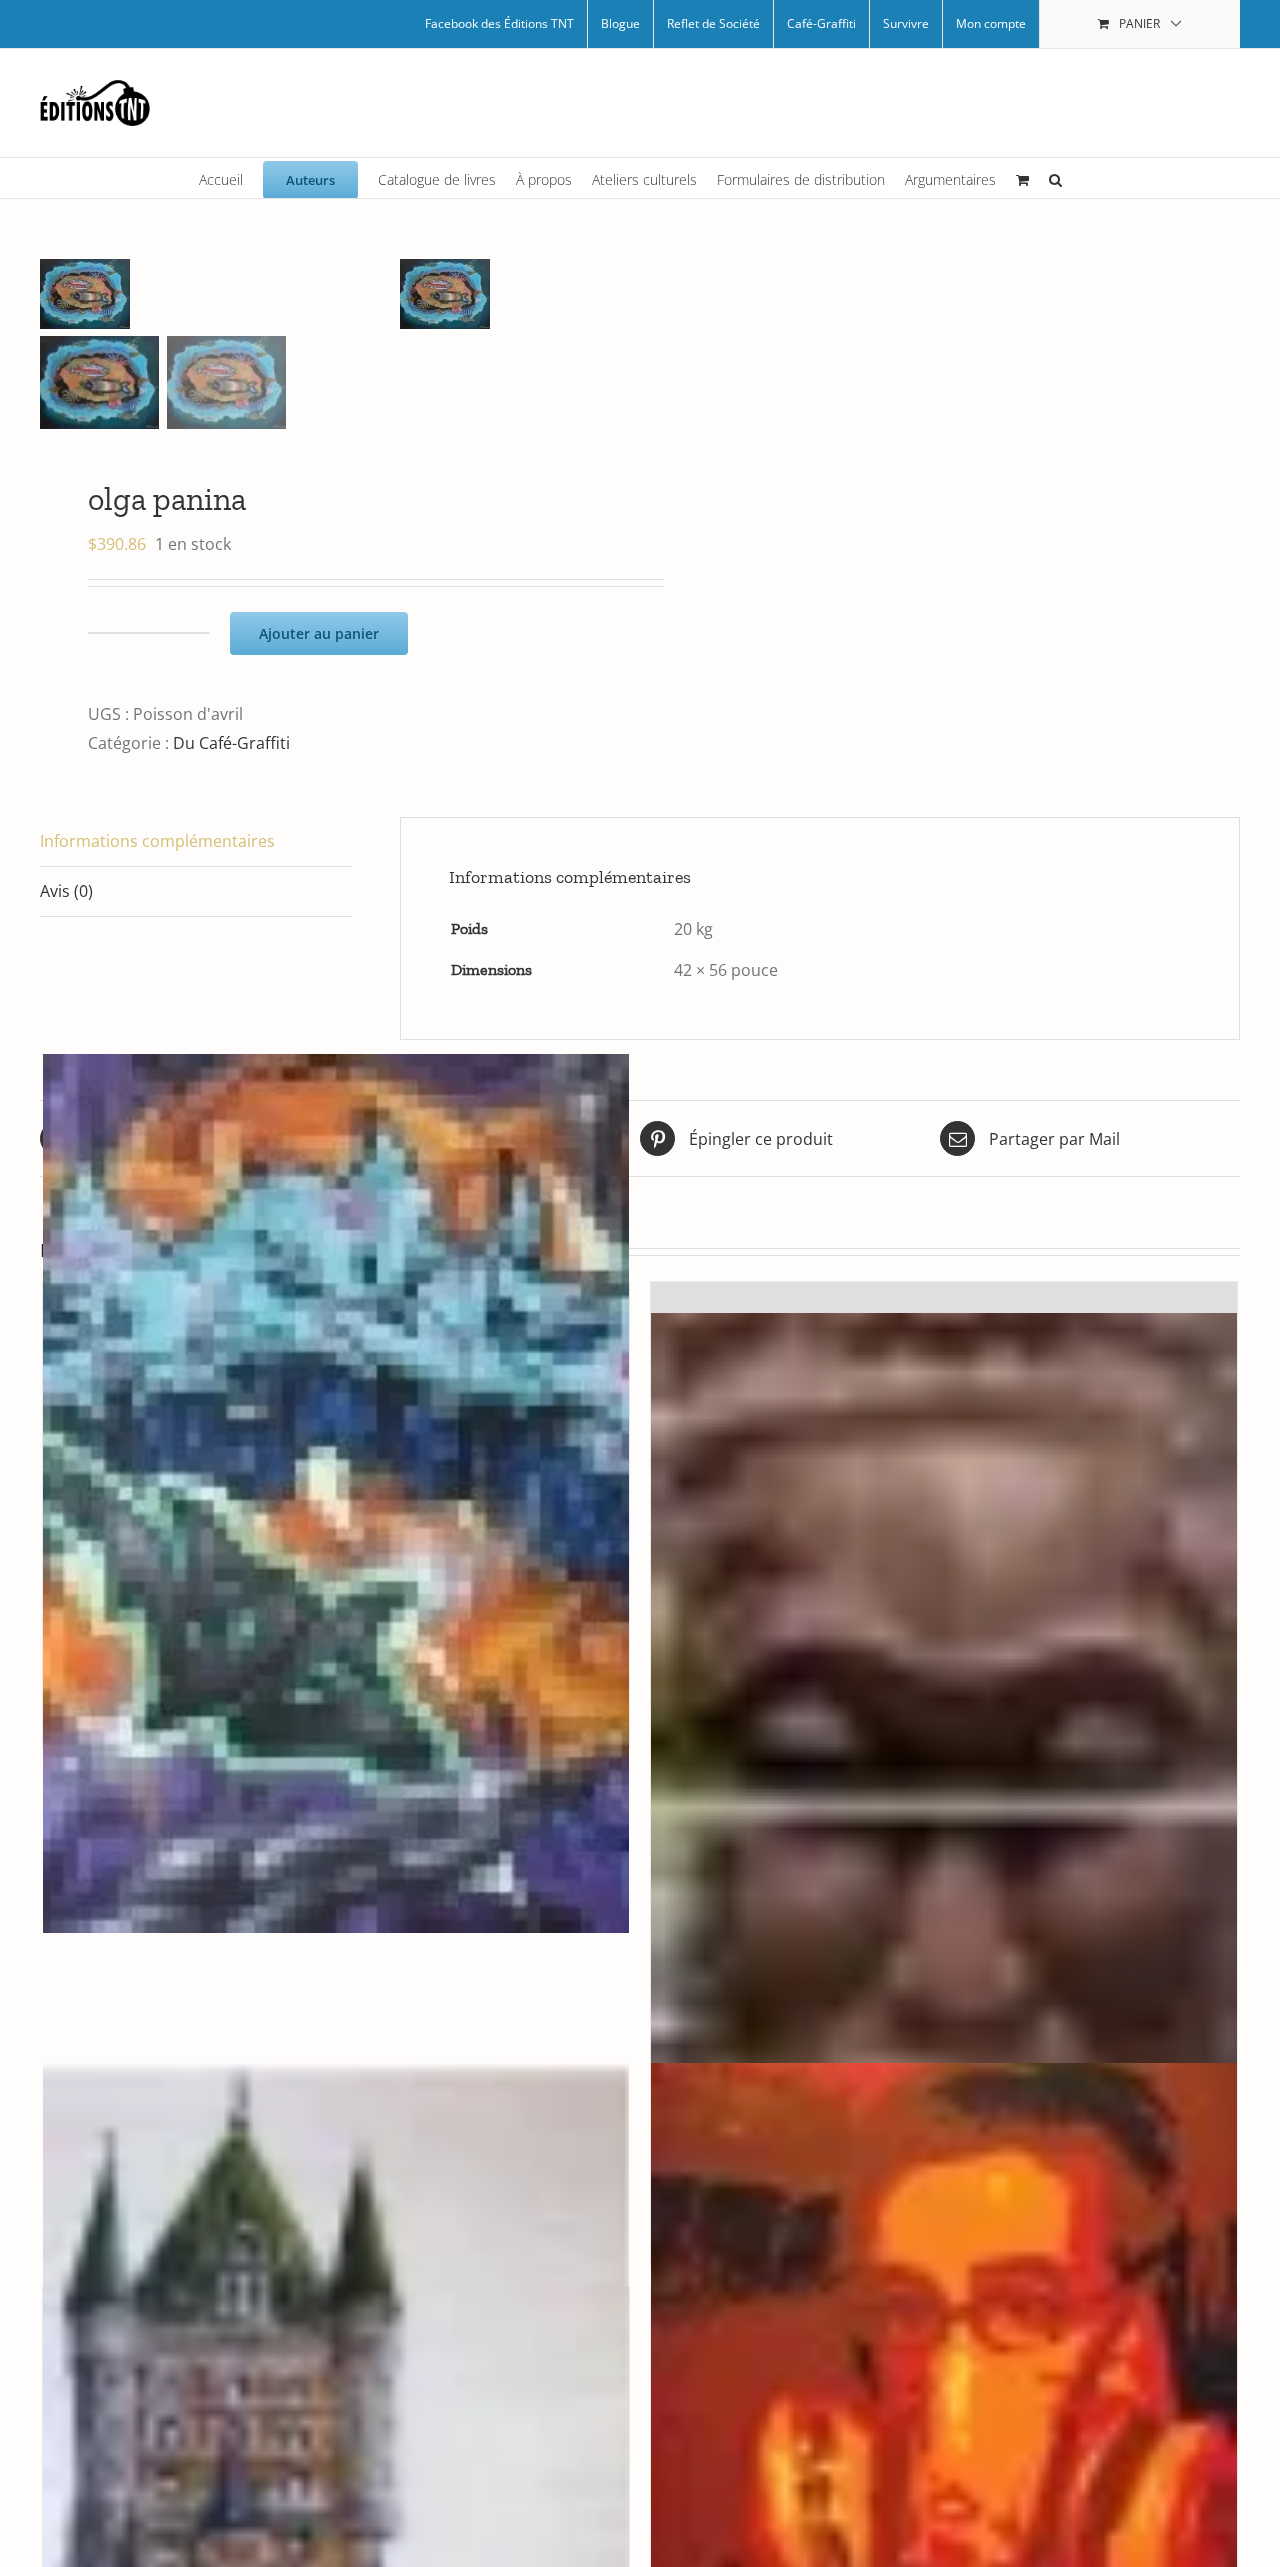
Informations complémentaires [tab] (157, 841)
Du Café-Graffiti (231, 743)
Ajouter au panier (319, 633)
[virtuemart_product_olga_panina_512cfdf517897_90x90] (220, 294)
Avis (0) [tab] (66, 891)
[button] (1055, 178)
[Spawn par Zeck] (336, 1493)
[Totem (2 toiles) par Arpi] (944, 1752)
